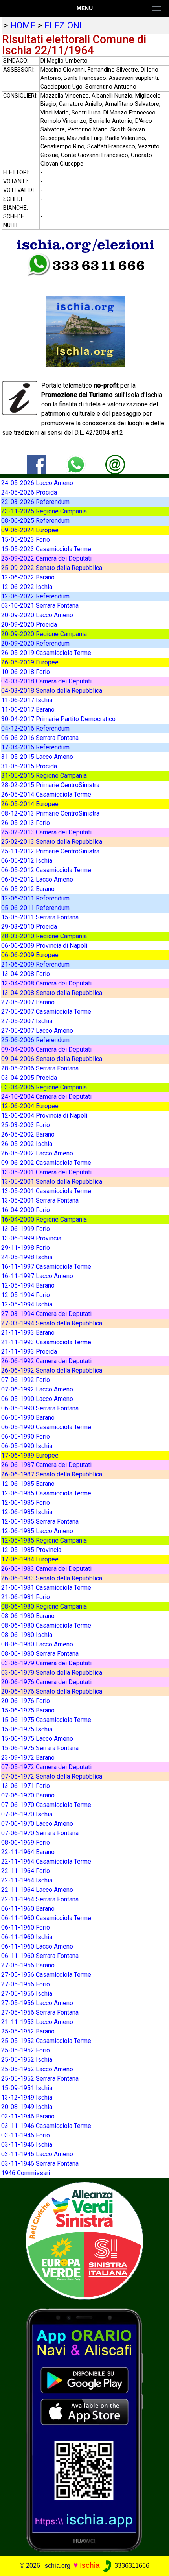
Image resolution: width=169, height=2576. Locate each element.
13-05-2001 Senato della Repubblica (52, 1182)
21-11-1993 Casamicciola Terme (46, 1342)
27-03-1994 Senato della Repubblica (52, 1323)
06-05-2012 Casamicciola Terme (46, 870)
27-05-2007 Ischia (27, 1021)
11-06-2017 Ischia (27, 700)
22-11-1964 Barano (28, 1852)
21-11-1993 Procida (29, 1352)
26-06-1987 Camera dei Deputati (46, 1465)
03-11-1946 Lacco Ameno (37, 2154)
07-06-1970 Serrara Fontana (40, 1833)
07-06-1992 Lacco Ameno (37, 1389)
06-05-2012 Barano (28, 889)
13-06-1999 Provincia (31, 1238)
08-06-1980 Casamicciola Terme (46, 1625)
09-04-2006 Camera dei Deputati (46, 1049)
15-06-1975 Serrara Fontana (40, 1748)
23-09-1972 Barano (28, 1758)
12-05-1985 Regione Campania (44, 1540)
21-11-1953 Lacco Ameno (37, 2022)
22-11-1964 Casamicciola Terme (46, 1861)
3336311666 (131, 2566)
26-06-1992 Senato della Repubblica (52, 1370)
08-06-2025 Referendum (35, 521)
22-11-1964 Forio (26, 1871)
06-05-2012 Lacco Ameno (37, 879)
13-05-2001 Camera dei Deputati (46, 1172)
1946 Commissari (26, 2173)
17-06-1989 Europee (30, 1455)
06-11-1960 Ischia (27, 1937)
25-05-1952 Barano (28, 2031)
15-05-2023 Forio (26, 540)
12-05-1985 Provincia (31, 1550)
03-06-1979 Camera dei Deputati (46, 1663)
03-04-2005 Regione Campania (44, 1087)
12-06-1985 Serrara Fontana (40, 1521)
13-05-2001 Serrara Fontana (40, 1200)
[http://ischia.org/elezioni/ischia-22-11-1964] (115, 464)
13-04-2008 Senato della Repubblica (52, 993)
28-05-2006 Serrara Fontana (40, 1068)
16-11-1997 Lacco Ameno (37, 1276)
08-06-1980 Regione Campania (44, 1606)
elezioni (63, 25)
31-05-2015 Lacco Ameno (37, 757)
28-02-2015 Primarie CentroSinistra (50, 785)
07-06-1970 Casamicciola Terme (46, 1805)
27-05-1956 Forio (26, 1984)
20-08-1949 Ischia (27, 2107)
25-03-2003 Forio (26, 1125)
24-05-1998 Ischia (27, 1257)
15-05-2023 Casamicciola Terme (46, 549)
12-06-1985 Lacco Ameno (37, 1531)
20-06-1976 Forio (26, 1701)
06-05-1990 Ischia (27, 1446)
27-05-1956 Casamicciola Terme (46, 1975)
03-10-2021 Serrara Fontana (40, 606)
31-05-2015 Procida (29, 766)
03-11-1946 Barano (28, 2116)
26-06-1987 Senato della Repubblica (52, 1474)
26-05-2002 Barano (28, 1134)
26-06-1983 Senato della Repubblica (52, 1578)
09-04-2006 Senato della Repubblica (52, 1059)
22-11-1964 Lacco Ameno (37, 1890)
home (23, 25)
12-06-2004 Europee (30, 1106)
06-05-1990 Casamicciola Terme (46, 1427)
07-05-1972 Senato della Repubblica (52, 1776)
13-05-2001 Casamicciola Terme (46, 1191)
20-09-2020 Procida (29, 625)
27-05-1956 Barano (28, 1965)
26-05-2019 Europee (30, 662)
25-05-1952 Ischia (27, 2060)
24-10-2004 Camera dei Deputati (46, 1097)
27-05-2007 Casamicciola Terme (46, 1012)
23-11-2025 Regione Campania (44, 511)
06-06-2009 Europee (30, 955)
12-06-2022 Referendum (35, 596)
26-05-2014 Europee (30, 804)
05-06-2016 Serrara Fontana (40, 738)
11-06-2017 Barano (28, 710)
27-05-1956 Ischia (27, 1994)
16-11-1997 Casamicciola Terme (46, 1267)
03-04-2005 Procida (29, 1078)
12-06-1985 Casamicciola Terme (46, 1493)
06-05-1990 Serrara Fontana (40, 1408)
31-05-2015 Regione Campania (44, 776)
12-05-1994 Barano (28, 1285)
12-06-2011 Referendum (35, 898)
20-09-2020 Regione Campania (44, 634)
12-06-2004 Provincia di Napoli (44, 1115)
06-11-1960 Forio (26, 1927)
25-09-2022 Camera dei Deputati (46, 558)
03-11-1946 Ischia (27, 2145)
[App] (84, 2429)
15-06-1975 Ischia (27, 1729)
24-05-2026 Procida (29, 492)
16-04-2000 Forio (26, 1210)
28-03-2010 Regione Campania (44, 936)
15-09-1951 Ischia (27, 2088)
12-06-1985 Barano (28, 1484)
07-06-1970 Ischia (27, 1814)
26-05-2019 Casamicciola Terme (46, 653)
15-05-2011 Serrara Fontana (40, 917)
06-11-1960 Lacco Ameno (37, 1946)
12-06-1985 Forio (26, 1503)
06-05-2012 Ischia (27, 861)
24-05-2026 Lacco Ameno (37, 483)
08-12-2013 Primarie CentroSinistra (50, 813)
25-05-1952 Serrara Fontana (40, 2079)
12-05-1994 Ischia (27, 1304)
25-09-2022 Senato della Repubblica (52, 568)
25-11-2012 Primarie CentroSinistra (50, 851)
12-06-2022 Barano (28, 577)
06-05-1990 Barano (28, 1418)
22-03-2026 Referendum (35, 502)
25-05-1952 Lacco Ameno (37, 2069)
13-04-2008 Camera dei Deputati (46, 983)
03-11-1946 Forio (26, 2135)
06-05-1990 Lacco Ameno (37, 1399)
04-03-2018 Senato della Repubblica (52, 691)
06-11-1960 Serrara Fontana (40, 1956)
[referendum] (84, 2240)
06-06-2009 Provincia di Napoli (44, 946)
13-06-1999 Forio (26, 1229)
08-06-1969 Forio (26, 1843)
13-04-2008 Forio (26, 974)
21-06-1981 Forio (26, 1597)
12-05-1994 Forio (26, 1295)
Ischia (90, 2565)
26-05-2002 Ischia (27, 1144)
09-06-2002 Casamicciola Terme (46, 1163)
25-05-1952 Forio (26, 2050)
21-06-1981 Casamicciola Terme (46, 1588)
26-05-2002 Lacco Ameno (37, 1153)
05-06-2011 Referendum (35, 908)
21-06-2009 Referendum (35, 964)
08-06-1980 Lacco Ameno (37, 1644)
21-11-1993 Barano (28, 1333)
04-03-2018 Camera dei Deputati (46, 681)
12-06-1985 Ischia (27, 1512)
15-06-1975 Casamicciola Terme (46, 1720)
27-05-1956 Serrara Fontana (40, 2012)
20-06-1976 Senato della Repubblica (52, 1691)
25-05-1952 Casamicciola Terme (46, 2041)
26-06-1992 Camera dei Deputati (46, 1361)
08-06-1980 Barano (28, 1616)
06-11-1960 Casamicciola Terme (46, 1918)
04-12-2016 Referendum (35, 728)
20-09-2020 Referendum (35, 643)
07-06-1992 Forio (26, 1380)
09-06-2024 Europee (30, 530)
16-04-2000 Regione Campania (44, 1219)
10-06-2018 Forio (26, 672)
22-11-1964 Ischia (27, 1880)
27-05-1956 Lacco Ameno (37, 2003)
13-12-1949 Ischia (27, 2097)
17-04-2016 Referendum (35, 747)
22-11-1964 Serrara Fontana (40, 1899)
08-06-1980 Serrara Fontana (40, 1654)
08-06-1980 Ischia (27, 1635)
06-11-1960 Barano (28, 1909)
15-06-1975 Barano (28, 1710)
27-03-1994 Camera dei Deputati (46, 1314)
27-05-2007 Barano (28, 1002)
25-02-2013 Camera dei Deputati (46, 832)
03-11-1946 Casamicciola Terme (46, 2126)
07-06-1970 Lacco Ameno (37, 1824)
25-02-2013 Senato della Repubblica (52, 842)
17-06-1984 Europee (30, 1559)
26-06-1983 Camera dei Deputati (46, 1569)
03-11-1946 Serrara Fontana (40, 2164)
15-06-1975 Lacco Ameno (37, 1739)
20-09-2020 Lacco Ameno (37, 615)
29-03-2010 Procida (29, 927)
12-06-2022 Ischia (27, 587)
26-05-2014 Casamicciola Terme (46, 794)
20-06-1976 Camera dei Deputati (46, 1682)
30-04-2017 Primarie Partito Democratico (58, 719)
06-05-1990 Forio (26, 1437)
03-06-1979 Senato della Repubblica (52, 1673)
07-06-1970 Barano (28, 1795)
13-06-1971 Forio (26, 1786)
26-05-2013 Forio (26, 823)
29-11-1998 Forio (26, 1248)
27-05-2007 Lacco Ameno (37, 1031)
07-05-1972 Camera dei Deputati (46, 1767)
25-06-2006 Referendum (35, 1040)
